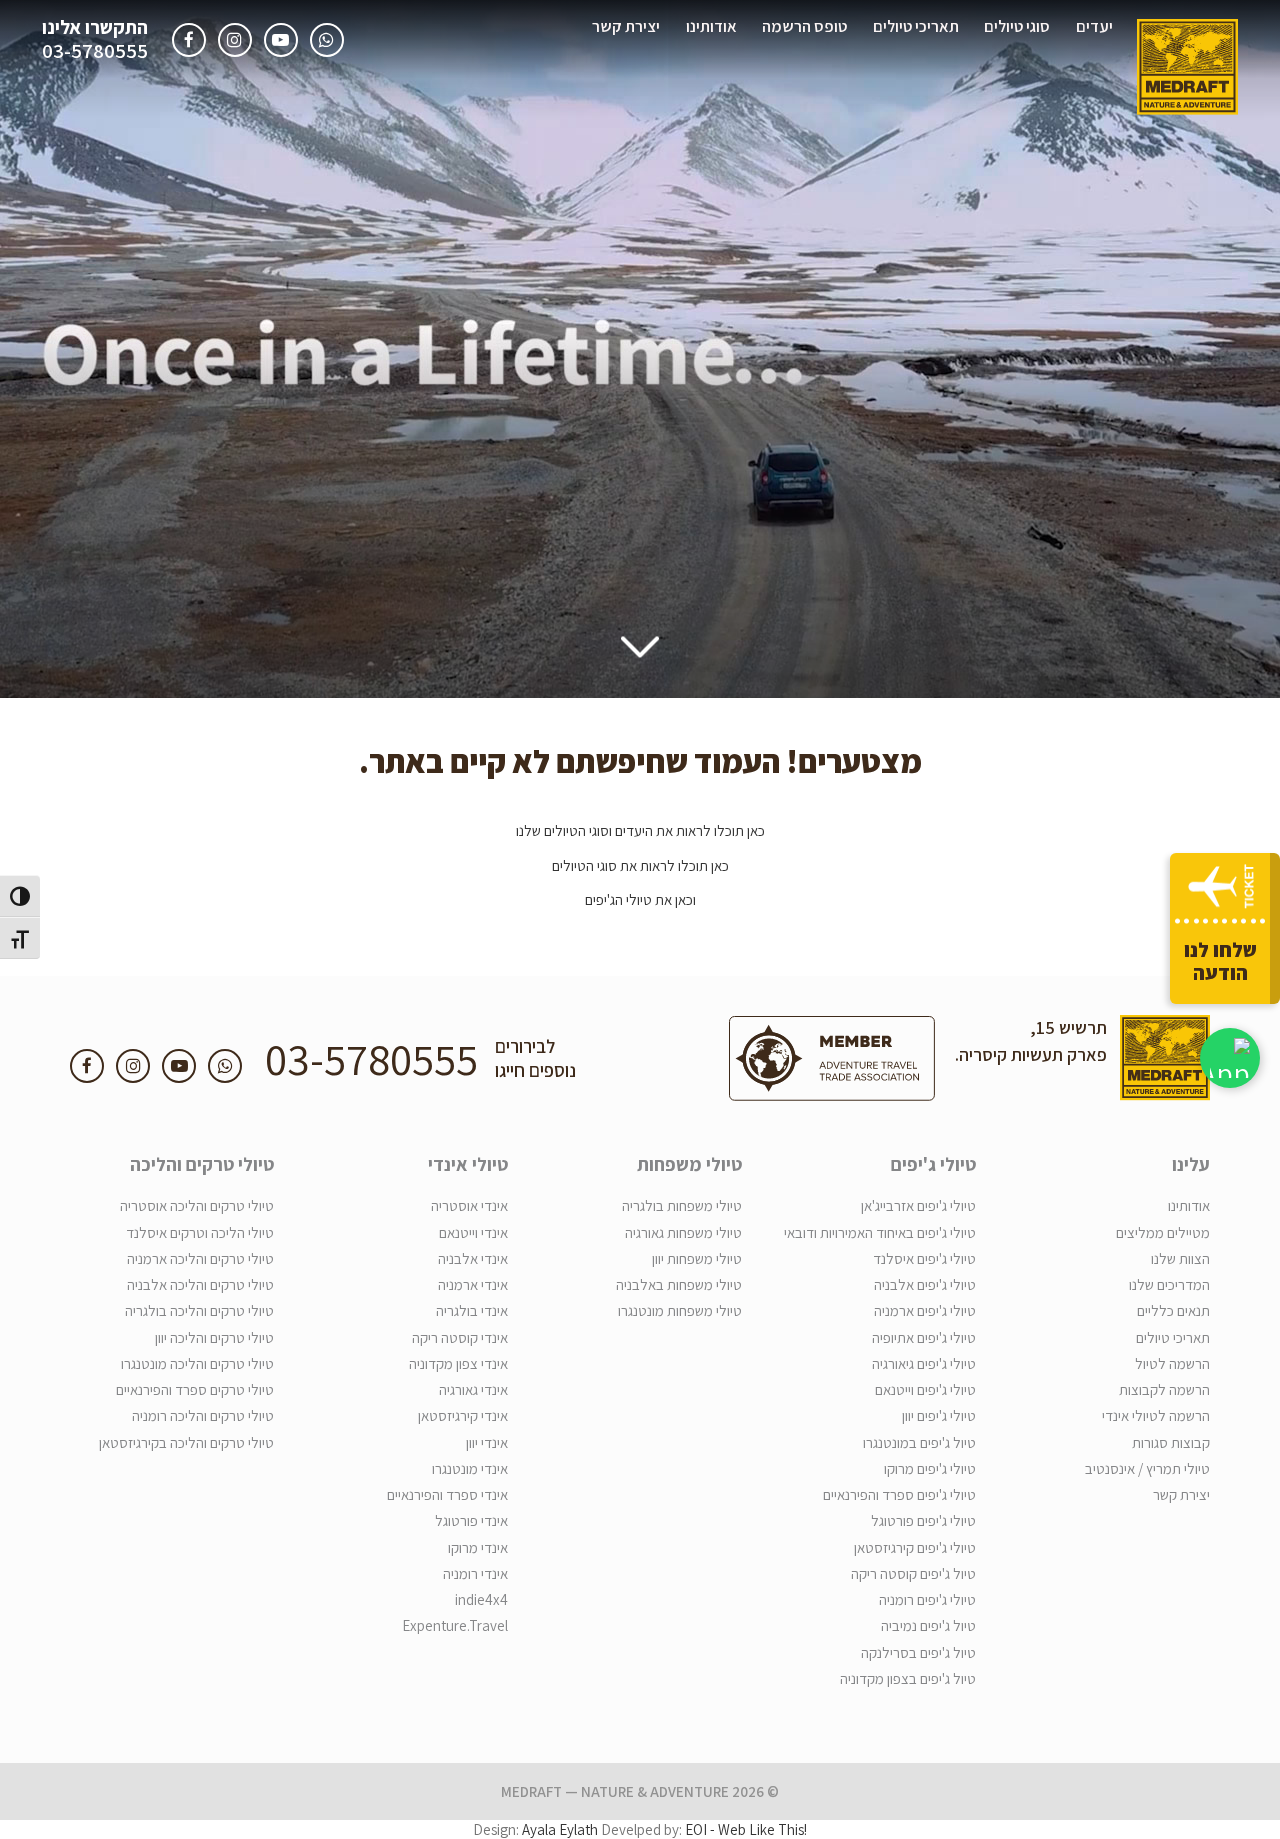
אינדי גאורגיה (473, 1389)
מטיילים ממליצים (1163, 1232)
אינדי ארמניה (473, 1284)
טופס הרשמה (804, 26)
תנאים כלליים (1173, 1310)
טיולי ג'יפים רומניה (927, 1599)
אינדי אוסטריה (469, 1205)
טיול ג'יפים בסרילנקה (918, 1652)
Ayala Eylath (560, 1829)
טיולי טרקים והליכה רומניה (203, 1415)
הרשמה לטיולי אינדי (1156, 1415)
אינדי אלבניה (473, 1258)
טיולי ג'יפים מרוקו (930, 1468)
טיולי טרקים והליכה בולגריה (199, 1310)
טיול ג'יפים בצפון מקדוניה (908, 1678)
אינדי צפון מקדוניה (458, 1363)
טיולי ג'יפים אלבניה (925, 1284)
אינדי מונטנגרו (470, 1468)
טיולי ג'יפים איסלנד (924, 1258)
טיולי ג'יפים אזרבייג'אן (918, 1205)
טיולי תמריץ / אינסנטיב (1147, 1468)
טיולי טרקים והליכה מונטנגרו (197, 1363)
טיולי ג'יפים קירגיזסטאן (915, 1547)
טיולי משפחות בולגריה (682, 1205)
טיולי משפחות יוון (697, 1258)
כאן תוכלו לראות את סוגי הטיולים (640, 865)
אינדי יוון (487, 1442)
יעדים (1094, 26)
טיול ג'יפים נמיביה (928, 1625)
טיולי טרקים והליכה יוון (214, 1337)
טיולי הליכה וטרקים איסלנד (200, 1232)
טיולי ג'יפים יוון (939, 1415)
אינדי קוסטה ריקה (460, 1337)
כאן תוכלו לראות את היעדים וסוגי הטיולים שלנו (640, 830)
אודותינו (711, 26)
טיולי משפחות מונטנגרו (680, 1310)
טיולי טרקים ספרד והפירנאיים (195, 1389)
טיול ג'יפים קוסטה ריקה (913, 1573)
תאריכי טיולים (916, 26)
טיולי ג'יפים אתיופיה (924, 1337)
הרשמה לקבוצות (1164, 1389)
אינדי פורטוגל (471, 1520)
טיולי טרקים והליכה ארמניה (200, 1258)
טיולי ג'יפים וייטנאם (925, 1389)
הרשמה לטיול (1172, 1363)
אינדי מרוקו (478, 1547)
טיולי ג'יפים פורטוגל (923, 1520)
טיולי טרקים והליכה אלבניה (200, 1284)
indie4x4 (481, 1599)
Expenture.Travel (455, 1625)
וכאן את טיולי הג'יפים (640, 899)
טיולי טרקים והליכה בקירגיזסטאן (186, 1442)
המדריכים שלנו (1169, 1284)
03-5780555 (95, 51)
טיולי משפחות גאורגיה (683, 1232)
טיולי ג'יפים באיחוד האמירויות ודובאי (880, 1232)
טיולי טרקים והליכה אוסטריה (197, 1205)
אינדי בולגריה (472, 1310)
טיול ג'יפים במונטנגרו (919, 1442)
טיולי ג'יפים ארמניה (925, 1310)
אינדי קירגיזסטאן (463, 1415)
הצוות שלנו (1180, 1258)
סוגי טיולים (1017, 26)
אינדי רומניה (475, 1573)
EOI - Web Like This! (746, 1829)
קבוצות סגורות (1171, 1442)
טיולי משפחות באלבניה (679, 1284)
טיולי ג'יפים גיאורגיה (924, 1363)
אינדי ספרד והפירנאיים (447, 1494)
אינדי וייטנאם (473, 1232)
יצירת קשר (626, 26)
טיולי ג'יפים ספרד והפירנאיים (899, 1494)
